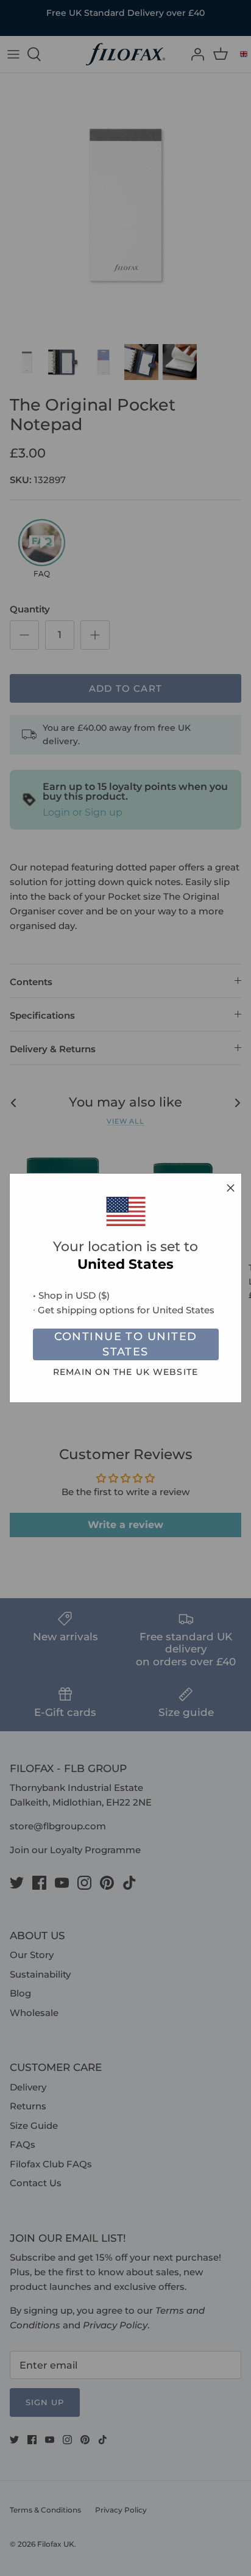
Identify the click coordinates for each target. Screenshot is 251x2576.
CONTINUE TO (126, 1344)
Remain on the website (125, 1372)
